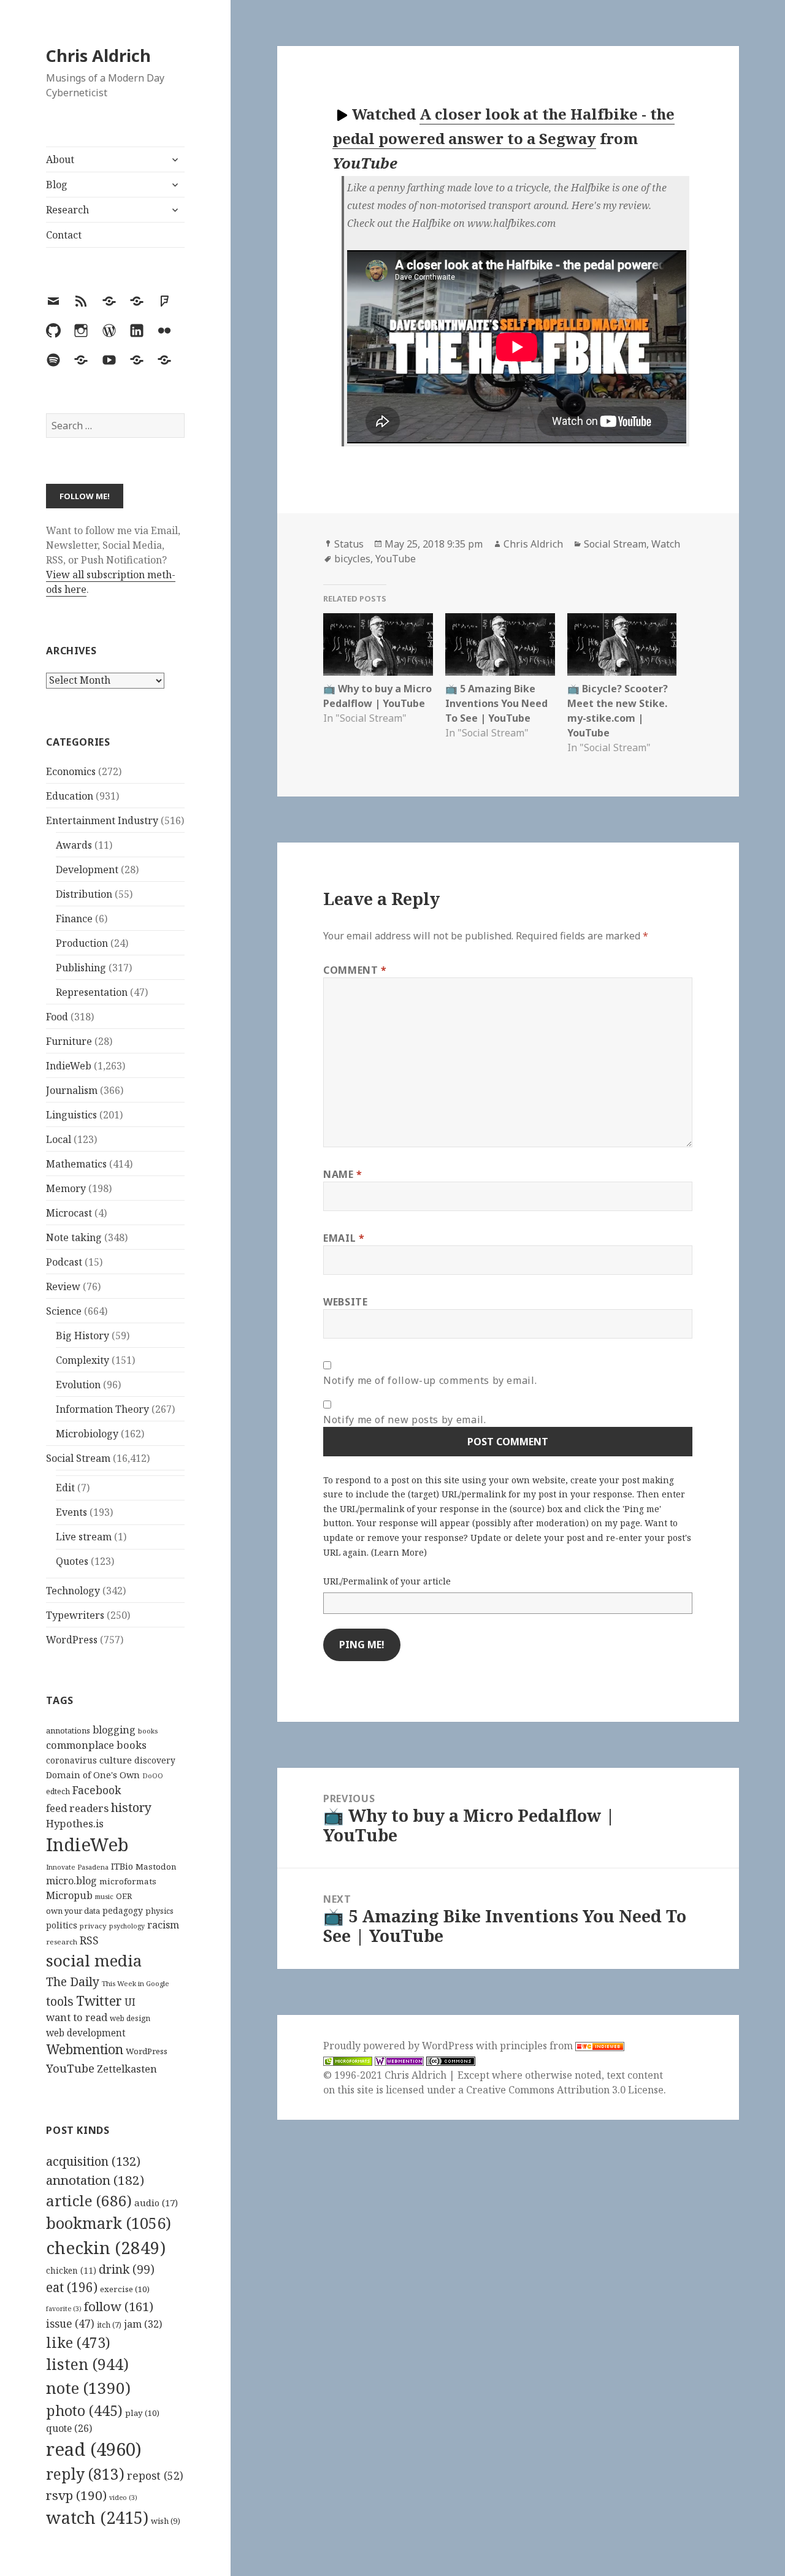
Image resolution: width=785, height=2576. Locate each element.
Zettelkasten (127, 2069)
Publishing (81, 968)
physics (159, 1911)
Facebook (97, 1790)
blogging (114, 1730)
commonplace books (96, 1745)
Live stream (84, 1537)
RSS (89, 1940)
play (142, 2413)
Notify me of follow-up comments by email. (430, 1380)
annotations (68, 1730)
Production (82, 943)
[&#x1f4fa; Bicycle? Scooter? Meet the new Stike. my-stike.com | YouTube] (622, 644)
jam (143, 2324)
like (78, 2342)
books (148, 1731)
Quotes (72, 1561)
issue (70, 2324)
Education (70, 796)
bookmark (109, 2223)
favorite (64, 2309)
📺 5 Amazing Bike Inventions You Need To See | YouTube (496, 703)
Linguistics (71, 1115)
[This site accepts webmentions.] (399, 2061)
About (60, 159)
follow (119, 2306)
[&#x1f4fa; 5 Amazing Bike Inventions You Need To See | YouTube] (500, 644)
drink (127, 2269)
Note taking (74, 1237)
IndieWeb (69, 1066)
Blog (57, 185)
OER (124, 1896)
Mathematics (76, 1164)
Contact (64, 235)
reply (85, 2474)
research (62, 1942)
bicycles (352, 559)
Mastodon (156, 1867)
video (123, 2498)
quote (69, 2428)
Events (71, 1512)
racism (163, 1925)
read (94, 2449)
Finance (74, 919)
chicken (71, 2271)
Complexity (82, 1360)
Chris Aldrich (98, 55)
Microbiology (87, 1434)
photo (84, 2410)
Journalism (72, 1090)
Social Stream (78, 1458)
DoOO (153, 1776)
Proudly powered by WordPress (400, 2046)
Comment (355, 970)
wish (166, 2521)
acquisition (93, 2161)
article (89, 2200)
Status (349, 544)
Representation (92, 992)
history (131, 1807)
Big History (82, 1336)
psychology (127, 1926)
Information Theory (102, 1409)
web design (130, 2018)
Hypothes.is (75, 1823)
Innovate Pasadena (77, 1867)
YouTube (70, 2068)
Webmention (85, 2049)
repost (155, 2475)
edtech (58, 1791)
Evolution (78, 1385)
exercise (125, 2289)
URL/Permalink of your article (387, 1581)
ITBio (122, 1866)
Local (59, 1139)
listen (87, 2364)
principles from (538, 2046)
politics (62, 1925)
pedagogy (123, 1910)
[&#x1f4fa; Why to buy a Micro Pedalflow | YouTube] (378, 644)
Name (343, 1174)
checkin (106, 2247)
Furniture (69, 1041)
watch (97, 2517)
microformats (128, 1881)
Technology (73, 1591)
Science (64, 1311)
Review (63, 1286)
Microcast (69, 1213)
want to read (77, 2017)
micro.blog (71, 1881)
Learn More (399, 1552)
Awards (74, 845)
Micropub (69, 1895)
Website (345, 1302)
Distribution (84, 894)
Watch (666, 544)
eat (72, 2287)
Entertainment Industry (102, 820)
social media (94, 1960)
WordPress (72, 1640)
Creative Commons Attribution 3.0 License (565, 2090)
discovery (155, 1760)
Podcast (64, 1262)
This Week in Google (136, 1983)
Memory (66, 1188)
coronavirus (71, 1760)
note (88, 2388)
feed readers (77, 1808)
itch (109, 2325)
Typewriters (75, 1615)
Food (57, 1017)
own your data (73, 1911)
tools (60, 2001)
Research (67, 210)
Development (87, 869)
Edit (65, 1488)
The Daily (73, 1982)
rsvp (76, 2495)
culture (116, 1760)
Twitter (99, 2001)
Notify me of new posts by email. (404, 1420)
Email (344, 1238)
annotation (95, 2180)
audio (156, 2203)
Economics (71, 771)
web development (86, 2033)
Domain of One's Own (93, 1775)
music (104, 1896)
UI (130, 2002)
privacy (93, 1926)
